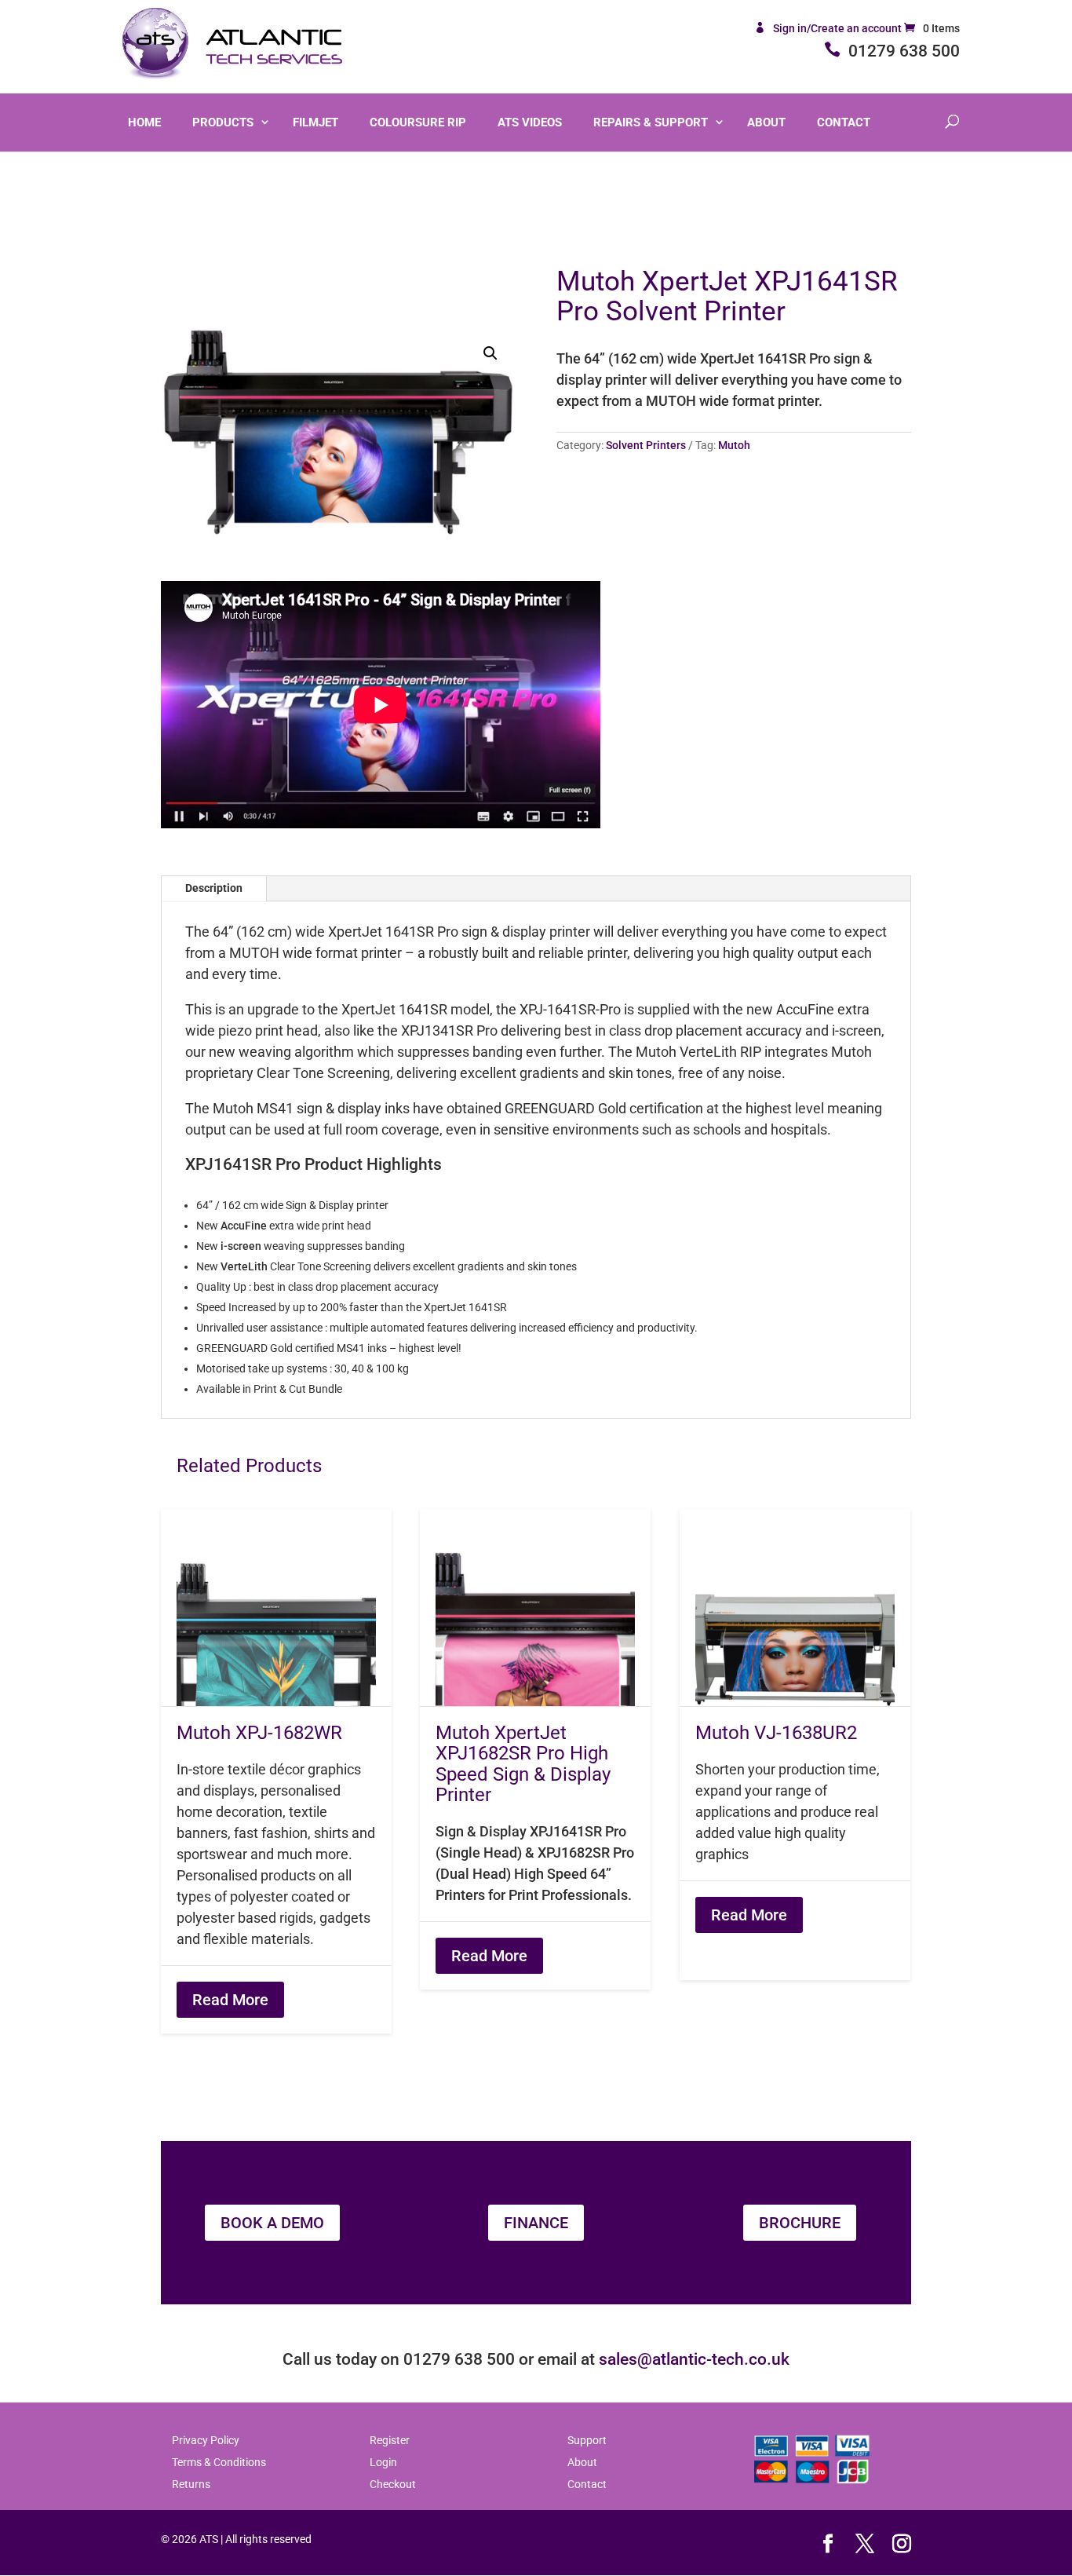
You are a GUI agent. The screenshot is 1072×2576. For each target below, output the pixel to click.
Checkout (393, 2484)
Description (214, 888)
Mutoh (734, 445)
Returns (191, 2484)
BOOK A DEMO (272, 2223)
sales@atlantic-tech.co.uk (694, 2359)
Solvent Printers (646, 445)
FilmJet (315, 122)
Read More (230, 2000)
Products (223, 122)
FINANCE (536, 2223)
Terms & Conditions (219, 2462)
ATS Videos (530, 122)
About (766, 122)
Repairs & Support (651, 122)
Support (587, 2440)
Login (383, 2462)
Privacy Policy (206, 2440)
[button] (490, 353)
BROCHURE (800, 2223)
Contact (844, 122)
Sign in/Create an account (839, 28)
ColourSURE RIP (418, 122)
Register (390, 2440)
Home (144, 122)
